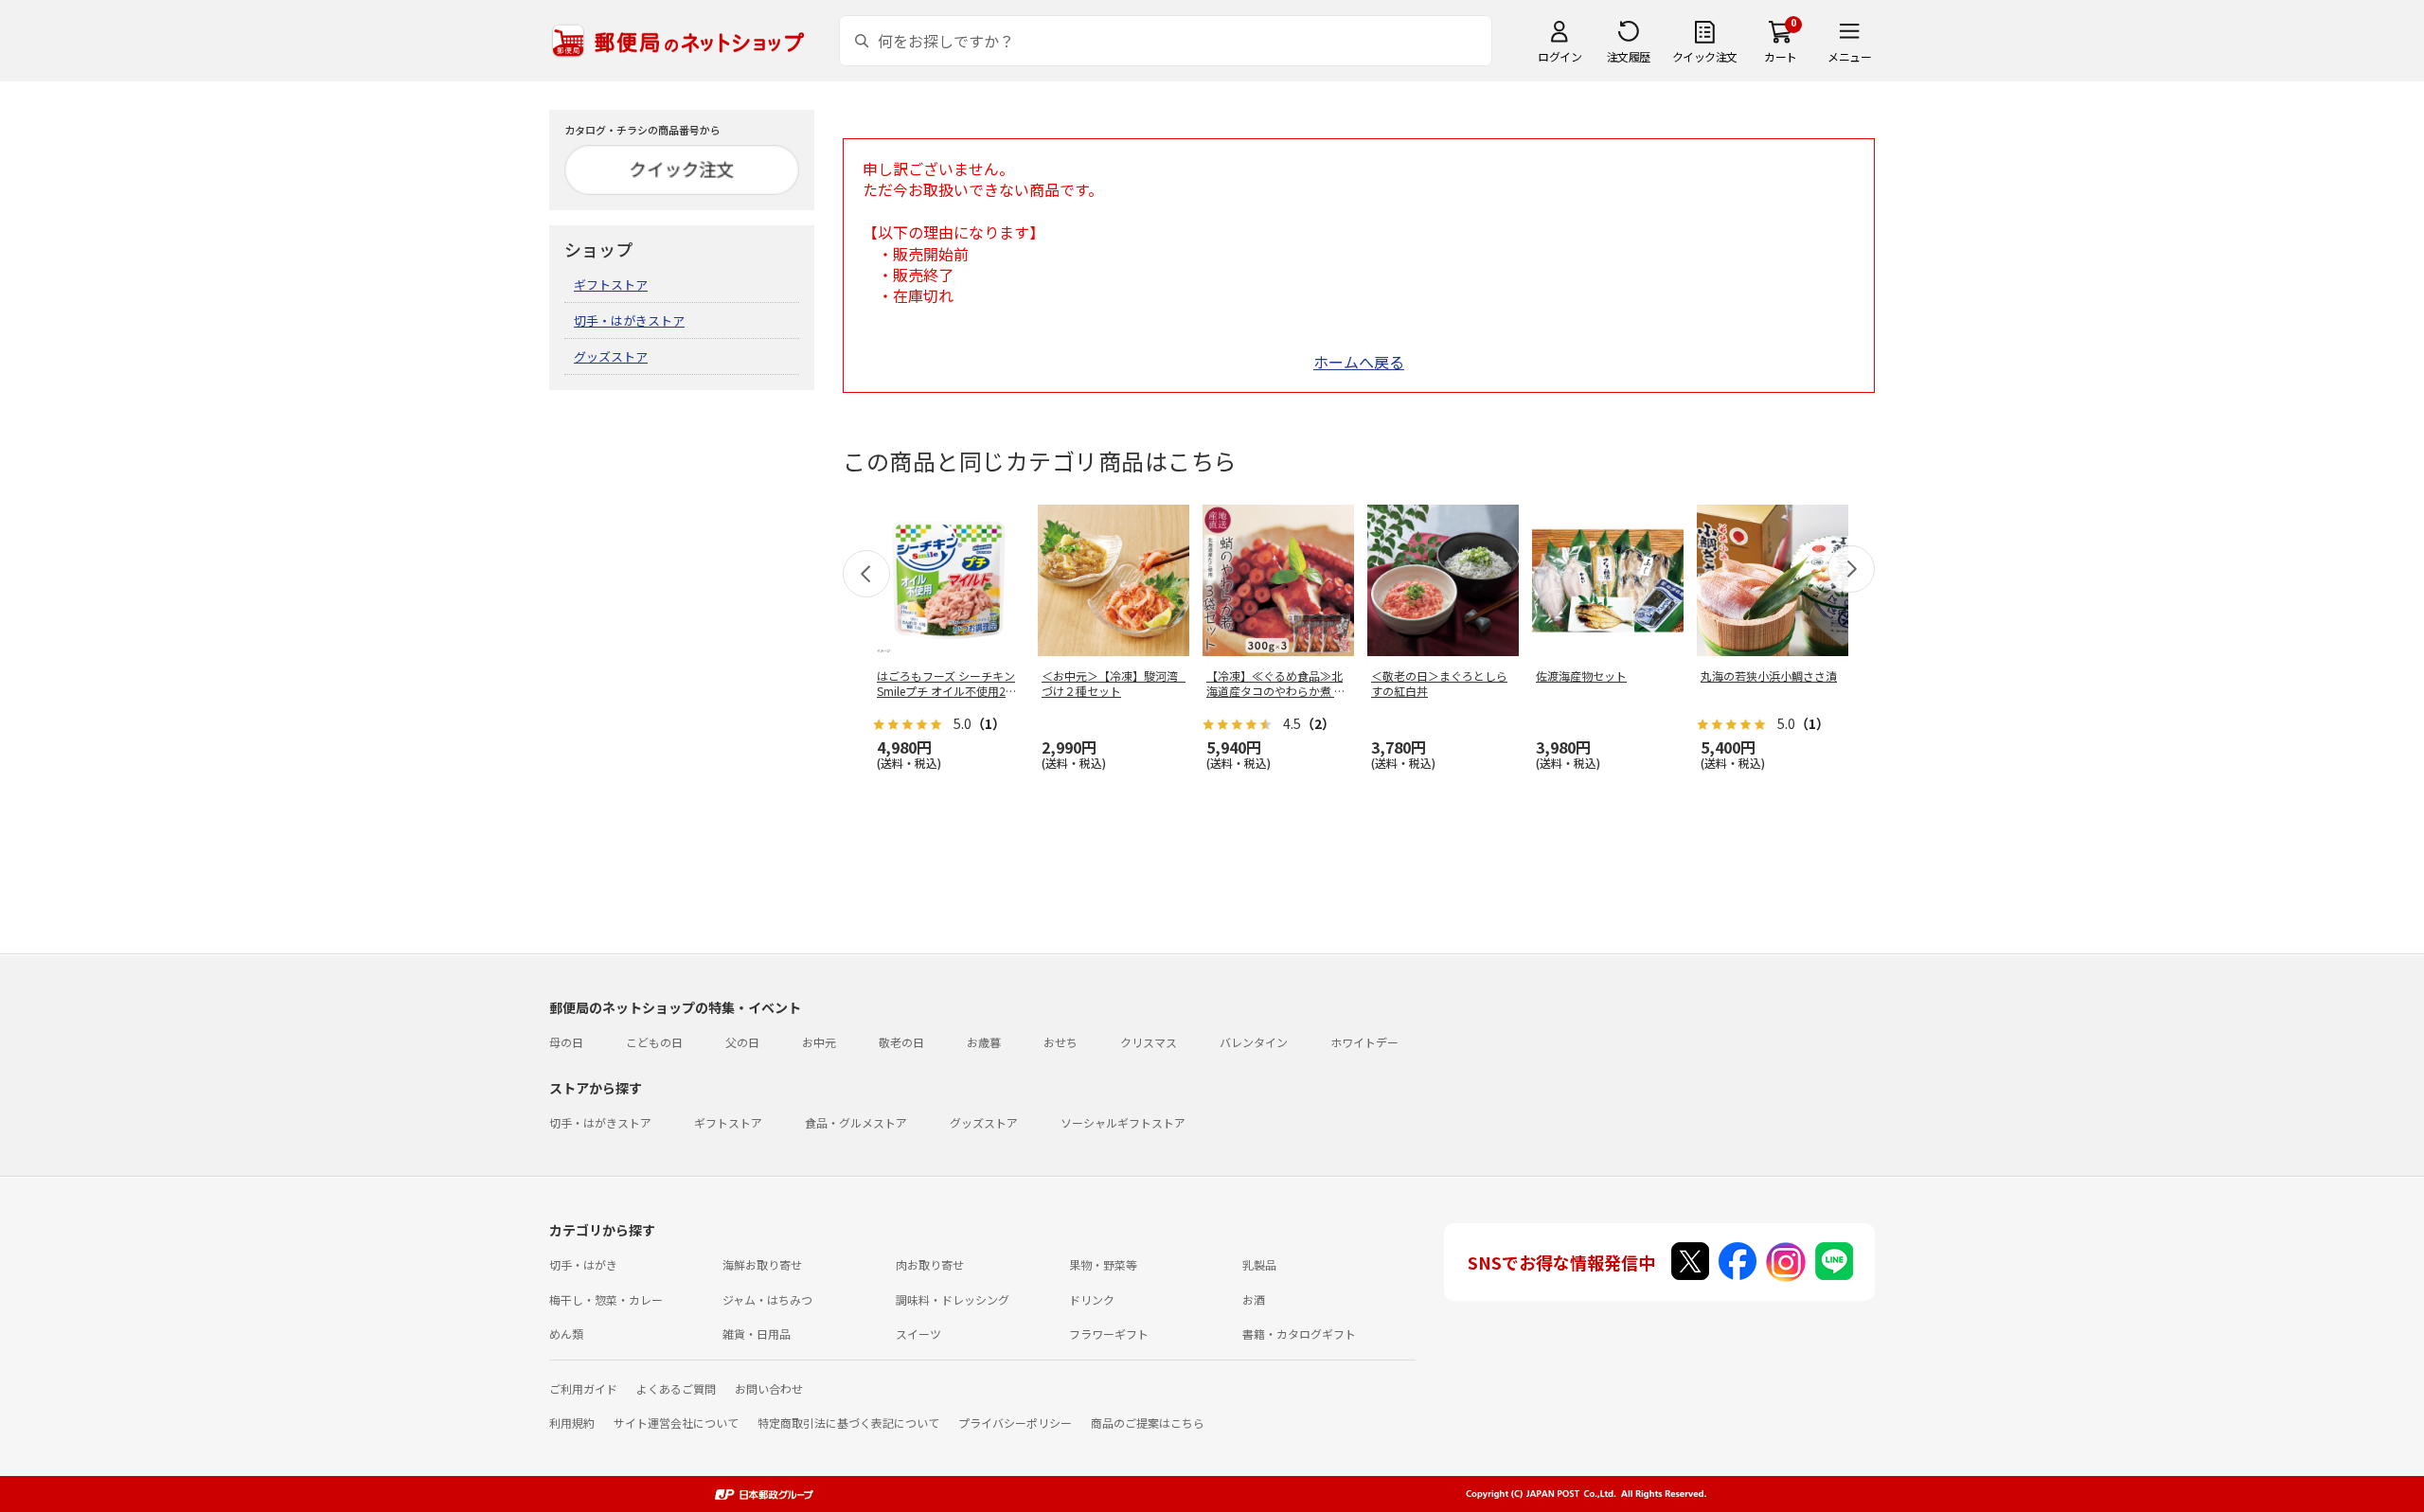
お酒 (1254, 1299)
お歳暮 (984, 1042)
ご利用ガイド (583, 1388)
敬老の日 (901, 1042)
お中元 (819, 1042)
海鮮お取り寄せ (762, 1264)
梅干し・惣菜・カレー (606, 1299)
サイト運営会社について (676, 1423)
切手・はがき (583, 1264)
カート (1781, 56)
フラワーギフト (1109, 1334)
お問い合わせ (769, 1388)
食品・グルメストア (856, 1122)
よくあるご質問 (676, 1388)
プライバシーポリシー (1015, 1423)
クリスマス (1149, 1042)
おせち (1060, 1042)
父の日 (742, 1042)
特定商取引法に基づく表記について (848, 1423)
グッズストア (611, 356)
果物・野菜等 (1103, 1264)
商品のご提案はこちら (1148, 1423)
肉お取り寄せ (930, 1264)
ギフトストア (611, 285)
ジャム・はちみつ (767, 1299)
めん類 (566, 1334)
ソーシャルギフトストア (1123, 1122)
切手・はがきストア (629, 320)
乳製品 (1259, 1264)
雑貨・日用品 (757, 1334)
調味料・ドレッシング (953, 1299)
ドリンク (1092, 1299)
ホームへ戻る (1359, 362)
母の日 (566, 1042)
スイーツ (918, 1334)
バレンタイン (1254, 1042)
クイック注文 (1705, 56)
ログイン (1560, 56)
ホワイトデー (1364, 1042)
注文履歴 (1629, 56)
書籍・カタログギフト (1299, 1334)
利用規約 (572, 1423)
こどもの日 (654, 1042)
